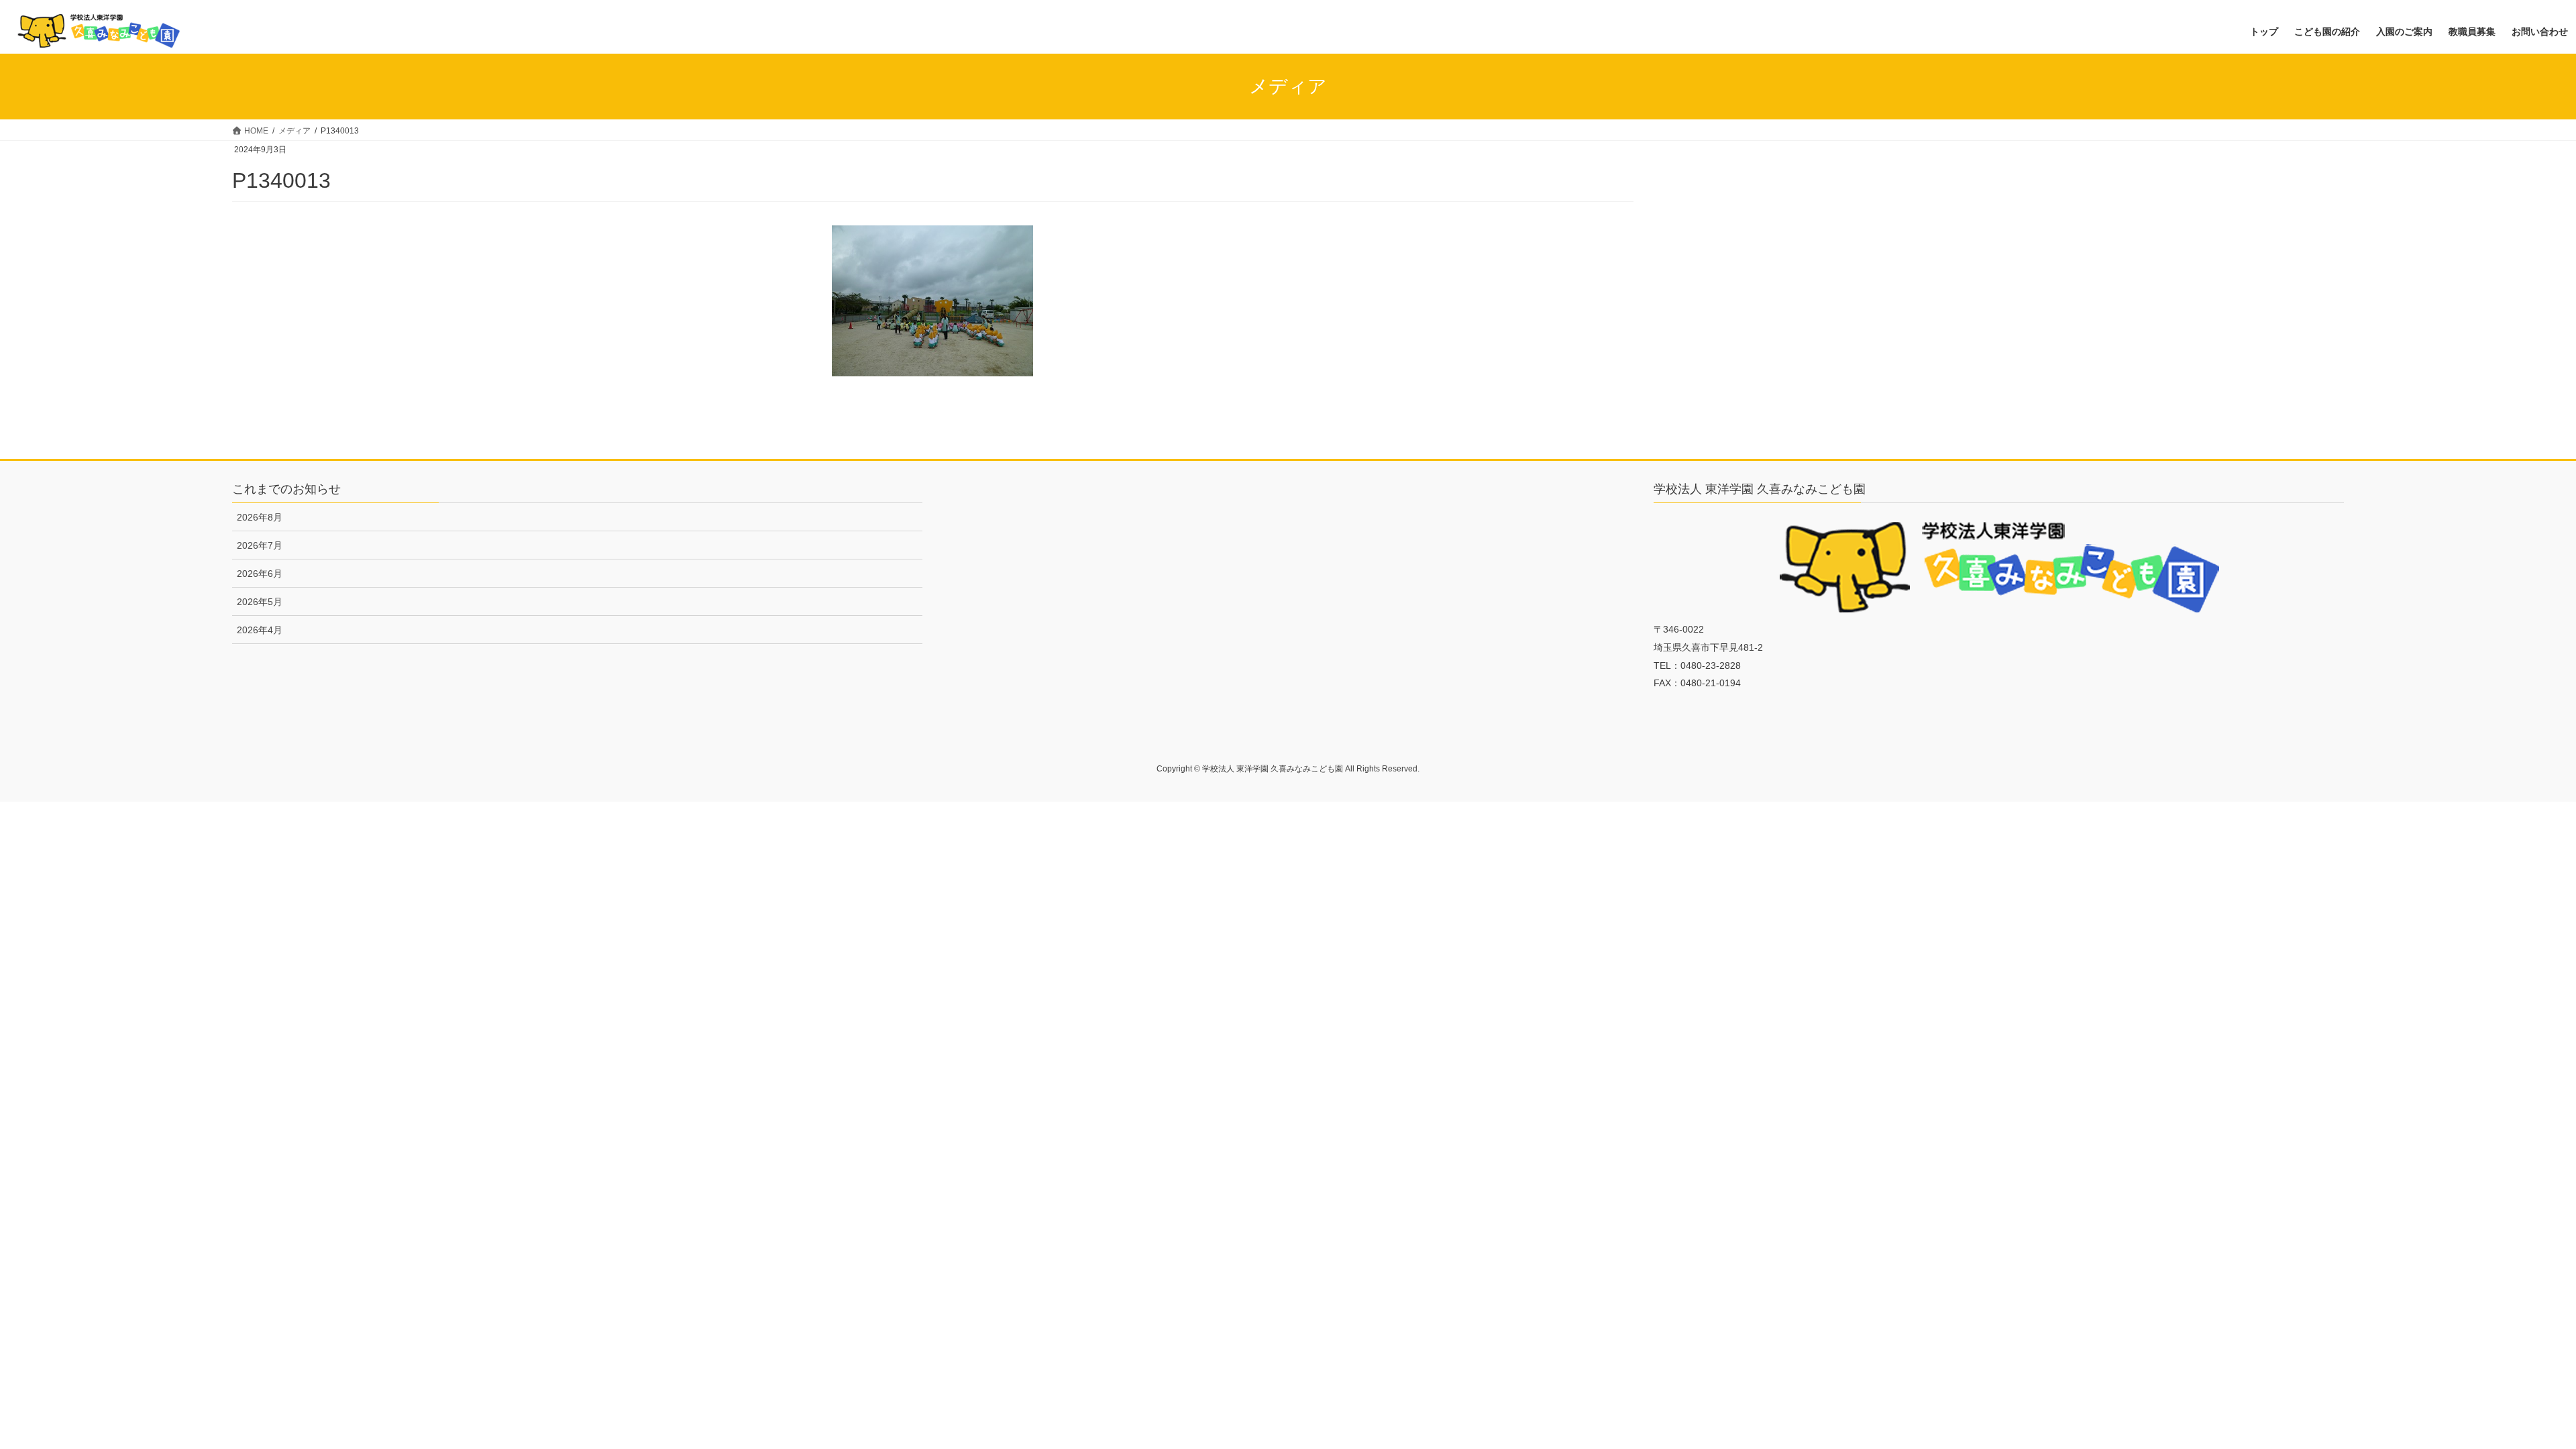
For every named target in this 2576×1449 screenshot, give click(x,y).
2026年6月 (260, 574)
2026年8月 (260, 517)
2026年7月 (260, 545)
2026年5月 (260, 602)
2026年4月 (260, 630)
